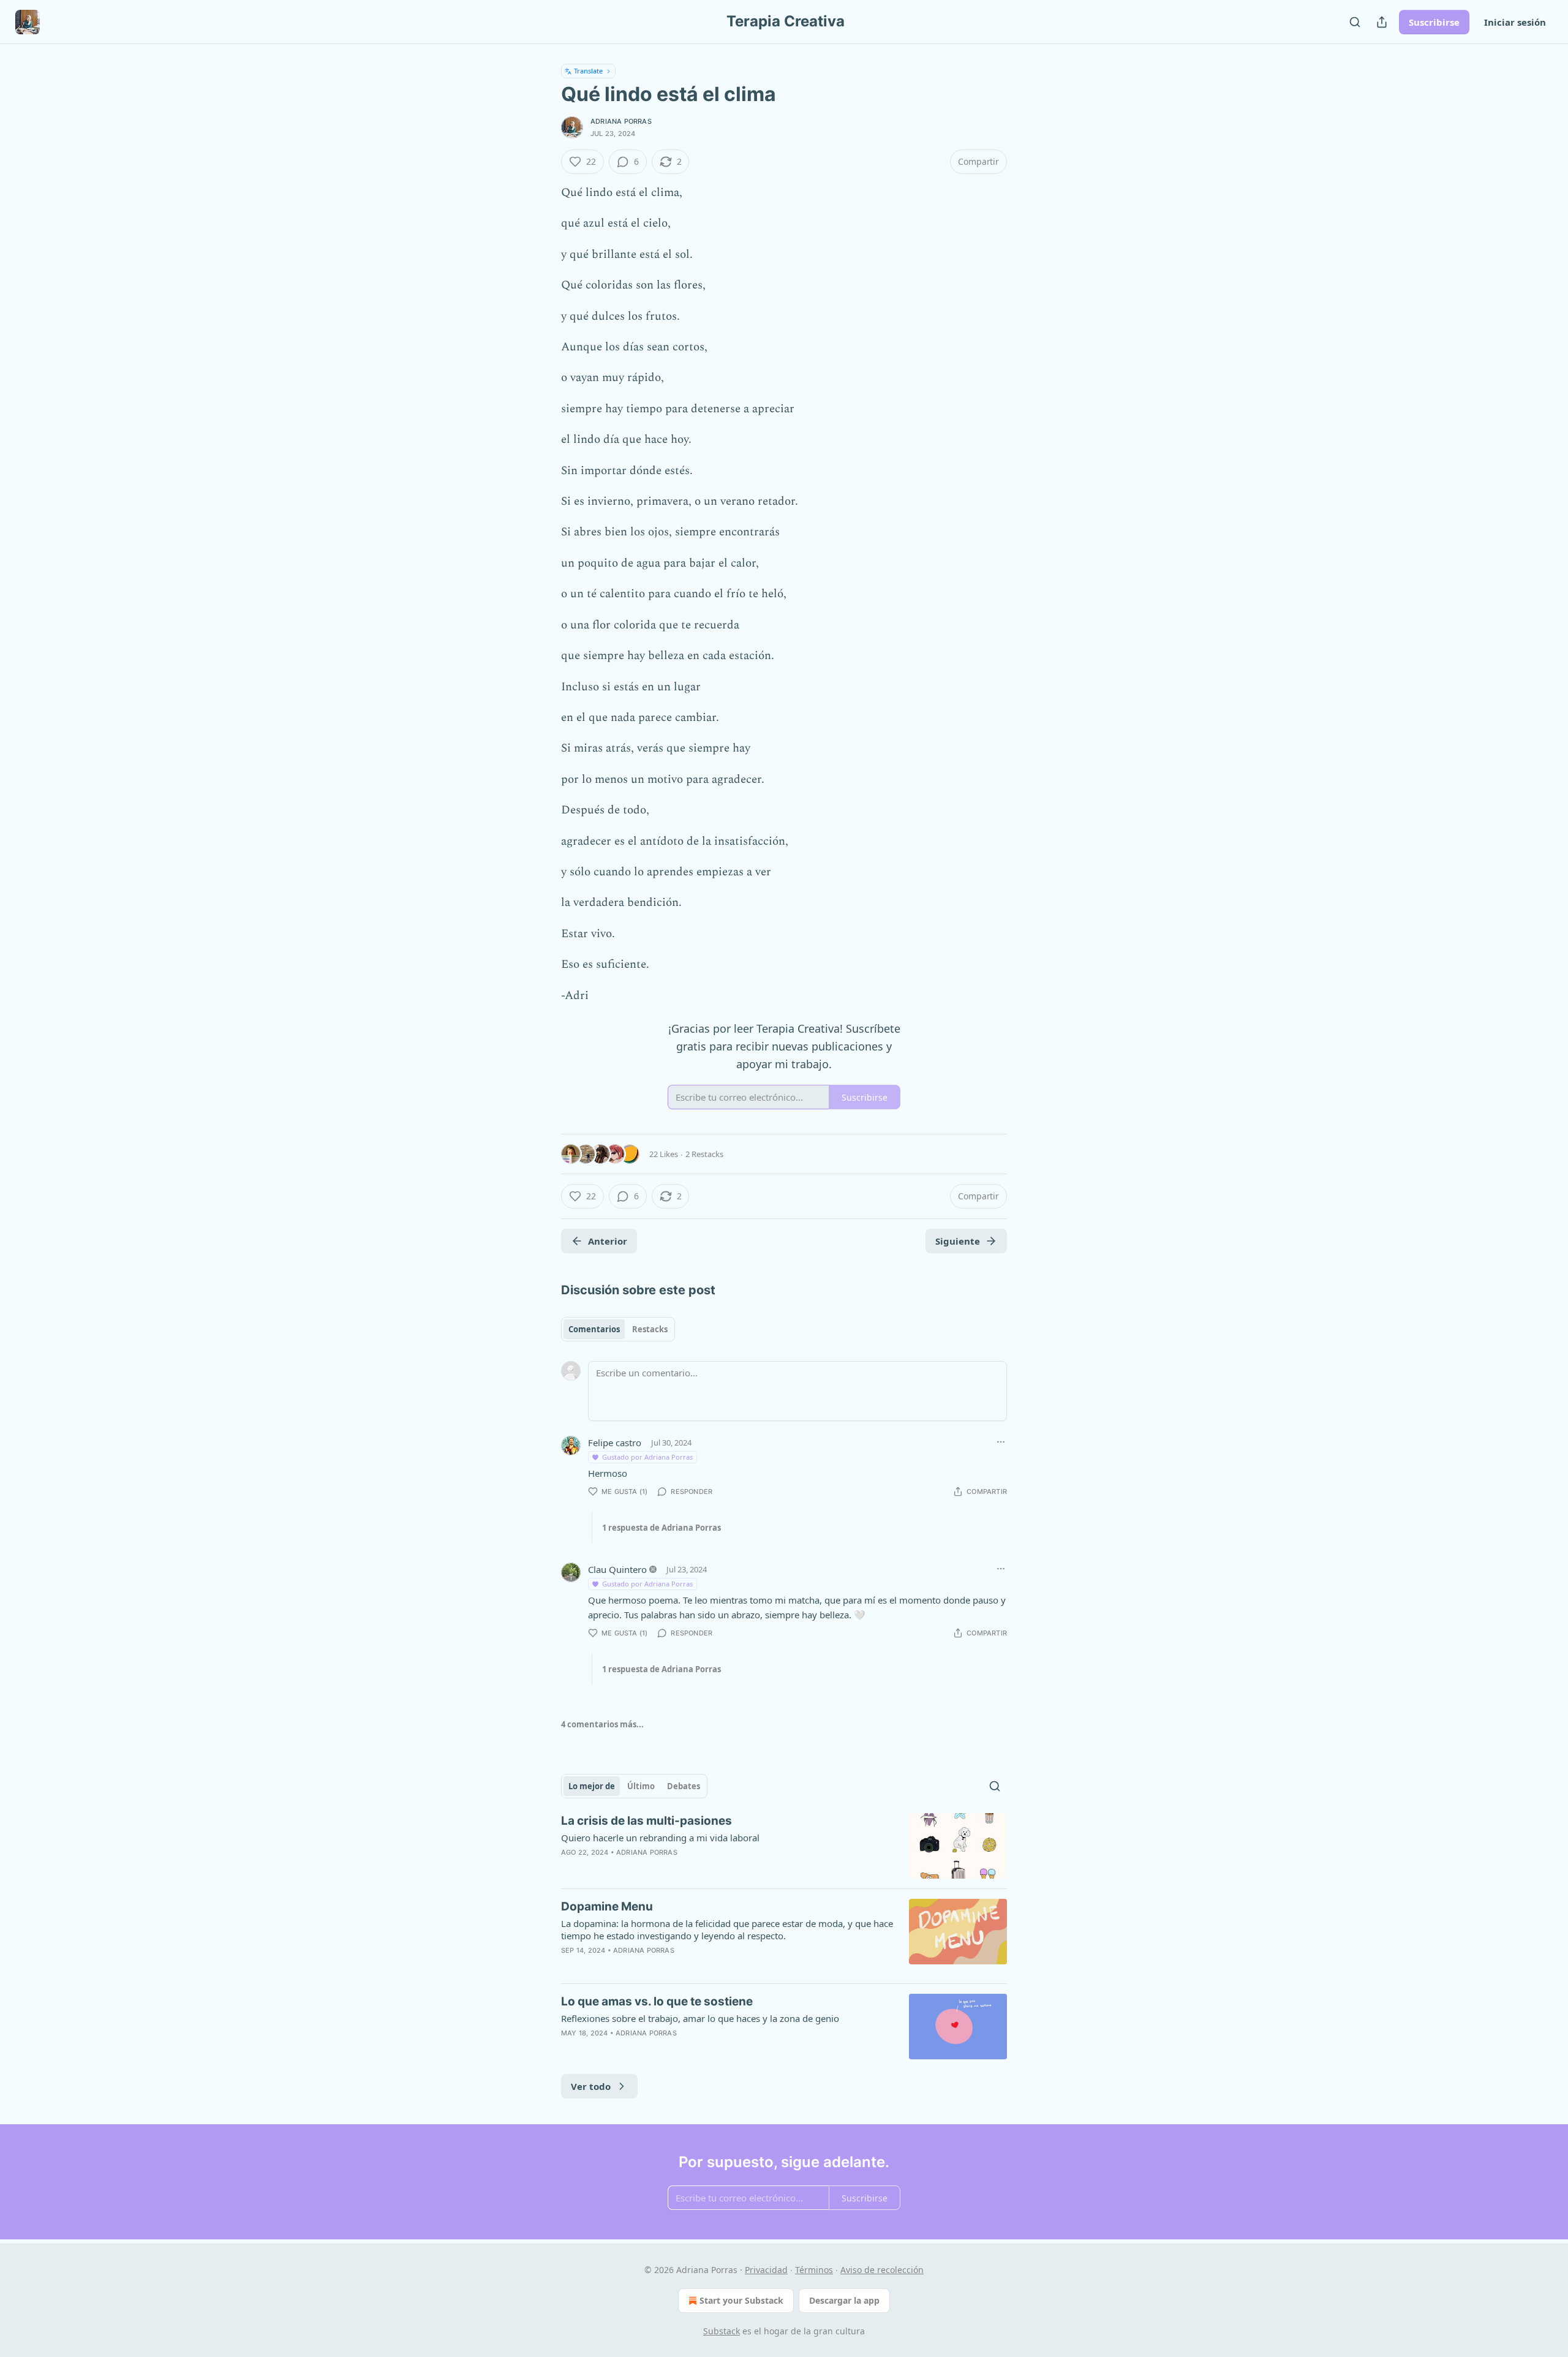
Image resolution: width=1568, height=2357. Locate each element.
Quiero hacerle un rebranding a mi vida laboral (660, 1838)
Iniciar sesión (1515, 22)
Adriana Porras (621, 121)
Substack (722, 2331)
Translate (588, 71)
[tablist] (618, 1329)
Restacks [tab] (650, 1329)
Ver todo (591, 2086)
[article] (784, 1846)
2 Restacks (704, 1154)
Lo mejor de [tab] (592, 1786)
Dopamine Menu (607, 1906)
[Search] (1355, 22)
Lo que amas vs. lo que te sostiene (657, 2001)
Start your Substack (741, 2300)
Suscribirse (1434, 22)
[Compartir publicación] (1382, 22)
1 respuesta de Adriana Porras (661, 1528)
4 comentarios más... (602, 1724)
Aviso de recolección (882, 2270)
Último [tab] (641, 1786)
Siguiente (958, 1241)
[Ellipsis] (1001, 1442)
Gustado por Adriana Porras (647, 1457)
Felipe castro (615, 1442)
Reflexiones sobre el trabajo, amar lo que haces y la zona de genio (700, 2018)
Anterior (608, 1241)
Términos (814, 2270)
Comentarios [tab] (594, 1329)
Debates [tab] (684, 1786)
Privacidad (766, 2270)
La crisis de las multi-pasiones (646, 1821)
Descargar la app (844, 2300)
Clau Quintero (617, 1569)
